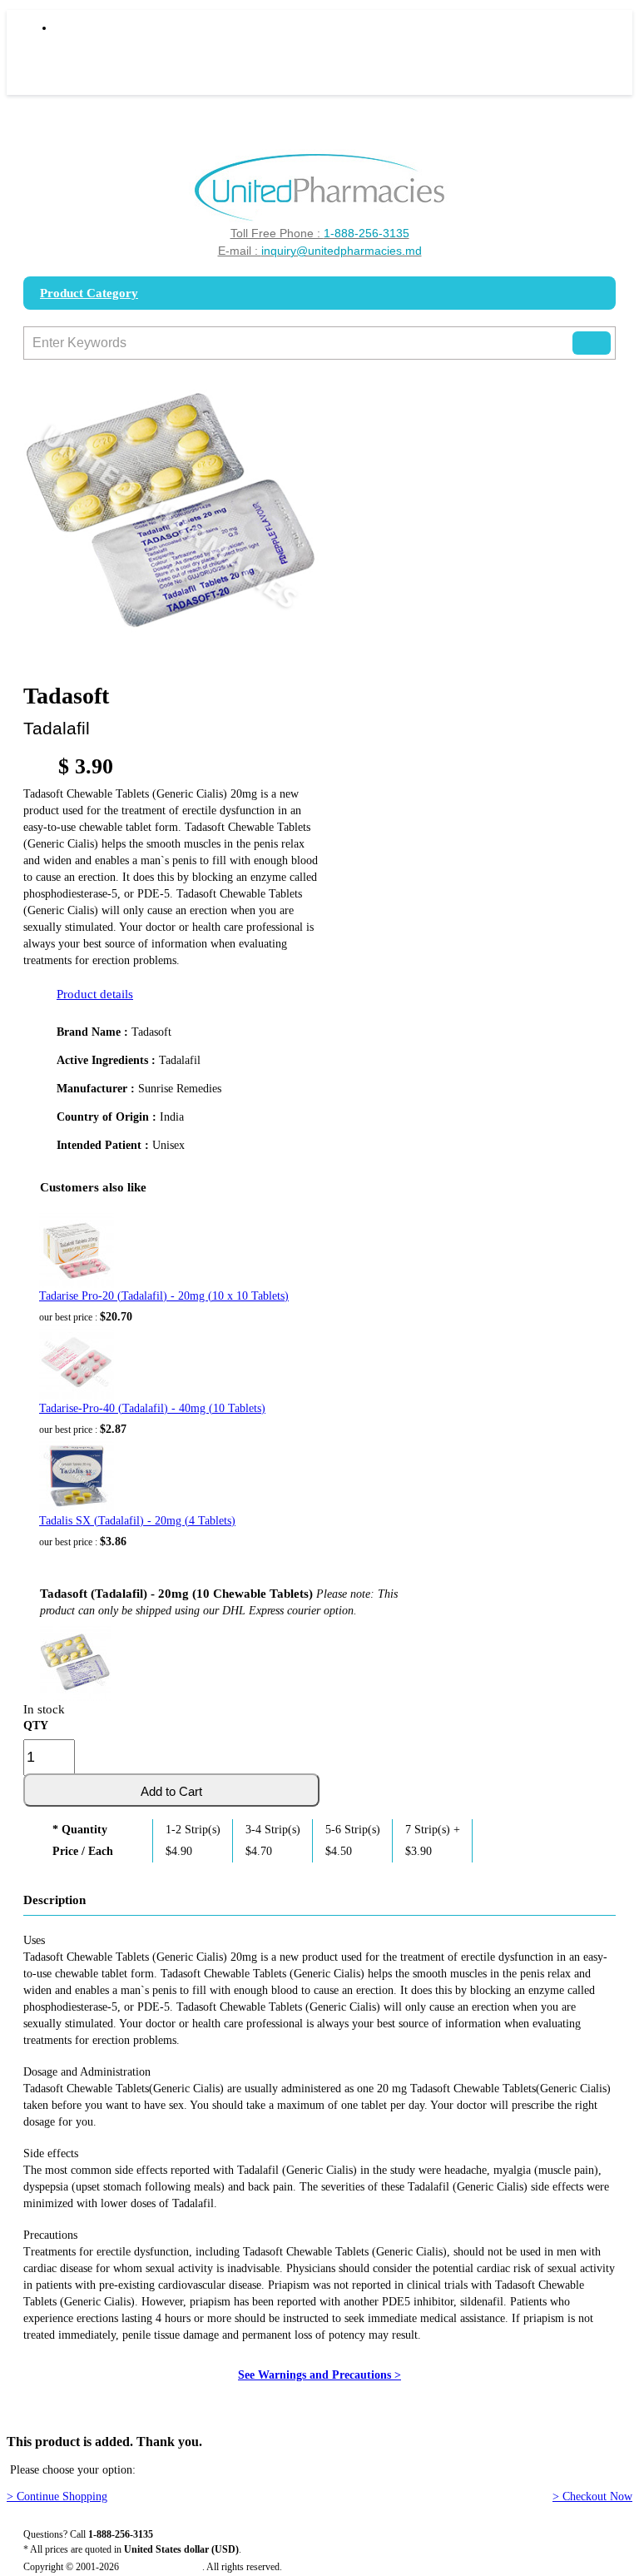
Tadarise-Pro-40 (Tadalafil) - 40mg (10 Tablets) (152, 1408)
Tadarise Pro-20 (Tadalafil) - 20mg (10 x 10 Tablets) (164, 1296)
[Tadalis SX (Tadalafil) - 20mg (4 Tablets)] (77, 1475)
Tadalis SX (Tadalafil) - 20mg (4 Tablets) (137, 1521)
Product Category (89, 293)
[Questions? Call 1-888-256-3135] (320, 188)
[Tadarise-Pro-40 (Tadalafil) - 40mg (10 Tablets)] (77, 1363)
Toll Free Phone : (320, 233)
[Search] (592, 343)
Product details (95, 994)
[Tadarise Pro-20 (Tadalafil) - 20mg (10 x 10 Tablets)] (77, 1251)
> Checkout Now (592, 2496)
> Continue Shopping (57, 2496)
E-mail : (320, 251)
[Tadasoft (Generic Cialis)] (75, 1660)
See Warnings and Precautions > (319, 2375)
